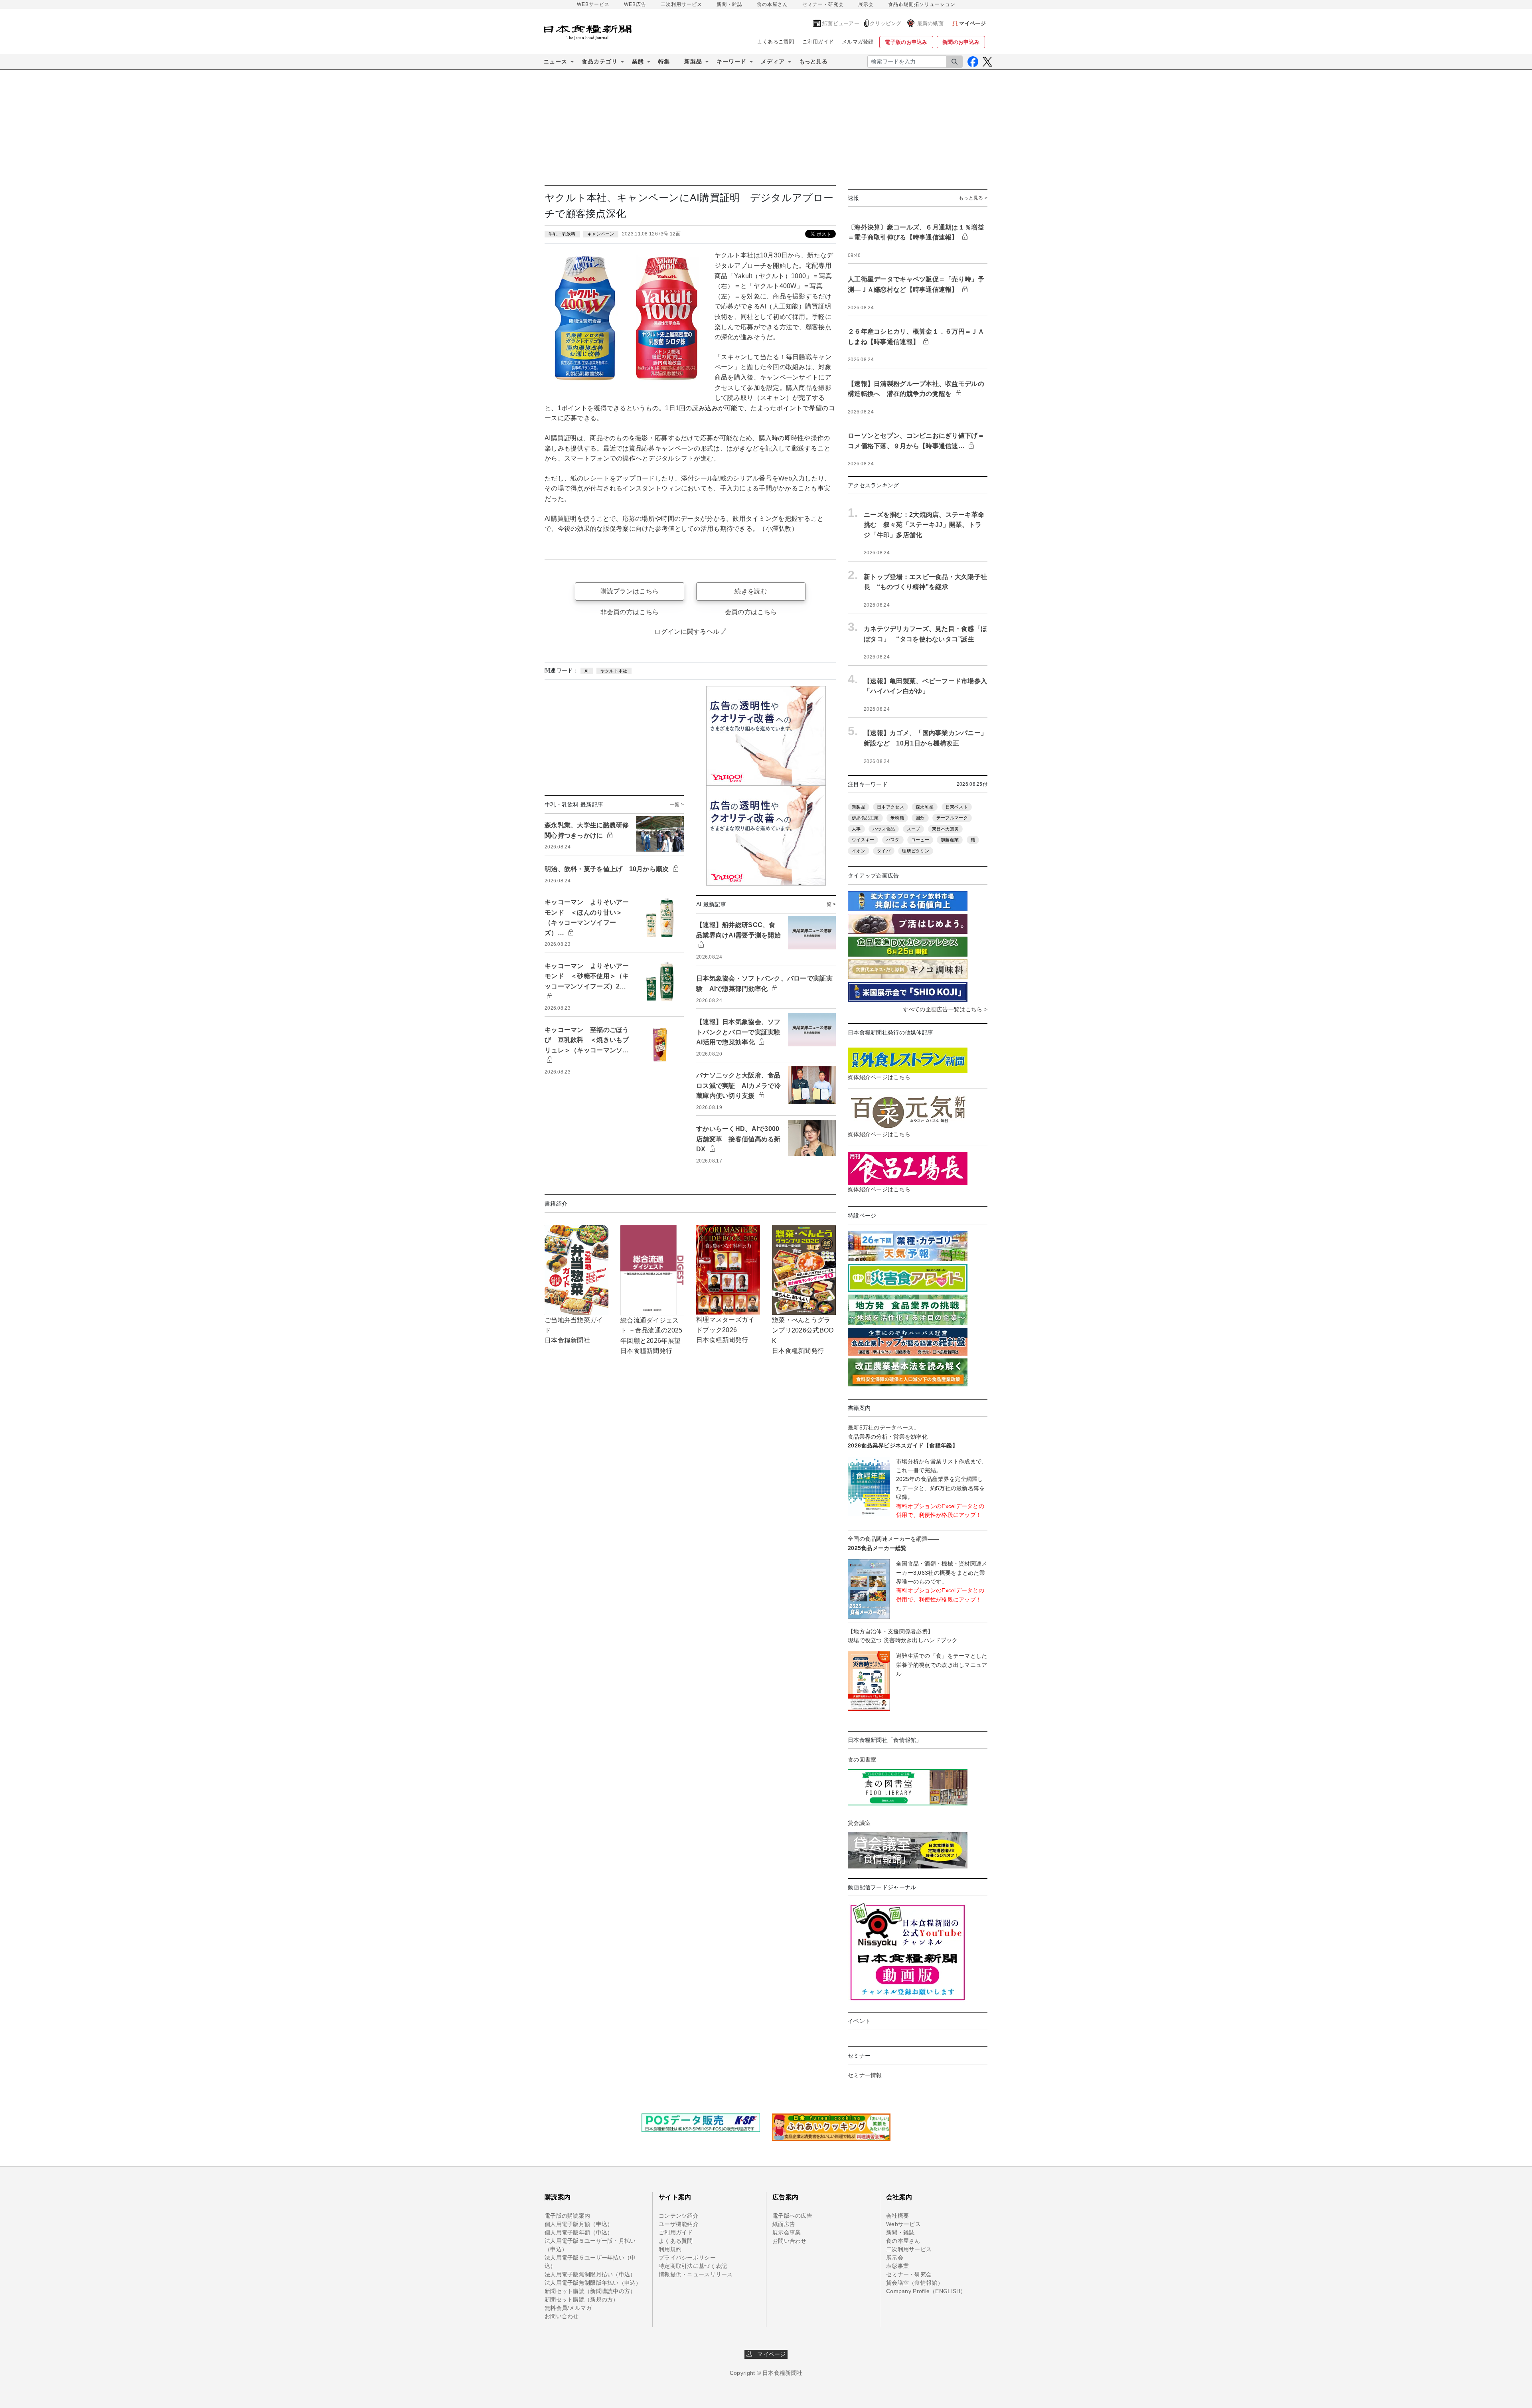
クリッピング (886, 23)
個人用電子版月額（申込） (579, 2224)
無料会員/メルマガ (568, 2308)
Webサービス (903, 2224)
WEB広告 (635, 4)
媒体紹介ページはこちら (879, 1077)
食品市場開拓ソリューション (922, 4)
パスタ (893, 840)
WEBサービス (593, 4)
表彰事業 (897, 2266)
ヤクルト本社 (614, 671)
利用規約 (670, 2249)
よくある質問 (676, 2241)
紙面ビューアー (841, 23)
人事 (856, 829)
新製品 (859, 807)
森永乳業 (925, 807)
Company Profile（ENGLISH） (926, 2291)
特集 (664, 61)
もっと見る (813, 61)
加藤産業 (950, 840)
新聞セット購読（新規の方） (582, 2299)
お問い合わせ (562, 2316)
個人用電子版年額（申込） (579, 2232)
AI (587, 671)
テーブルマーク (952, 818)
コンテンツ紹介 (679, 2216)
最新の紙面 (930, 23)
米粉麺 (897, 818)
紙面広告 (784, 2224)
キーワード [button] (731, 61)
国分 (920, 818)
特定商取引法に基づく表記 (693, 2266)
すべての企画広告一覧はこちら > (945, 1009)
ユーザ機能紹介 (679, 2224)
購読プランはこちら (630, 591)
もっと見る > (973, 198)
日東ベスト (957, 807)
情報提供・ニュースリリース (696, 2274)
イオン (859, 851)
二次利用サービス (681, 4)
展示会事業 (787, 2232)
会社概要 (897, 2216)
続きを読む (751, 591)
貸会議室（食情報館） (915, 2283)
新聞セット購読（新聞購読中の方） (590, 2291)
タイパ (884, 851)
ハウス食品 (884, 829)
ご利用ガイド (818, 42)
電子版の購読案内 (567, 2216)
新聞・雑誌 (729, 4)
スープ (914, 829)
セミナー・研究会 (823, 4)
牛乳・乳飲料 (562, 234)
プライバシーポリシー (687, 2258)
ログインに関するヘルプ (690, 632)
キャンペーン (601, 234)
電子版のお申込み (906, 42)
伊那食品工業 (865, 818)
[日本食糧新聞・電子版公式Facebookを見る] (973, 62)
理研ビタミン (916, 851)
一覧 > (677, 805)
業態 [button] (638, 61)
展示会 (866, 4)
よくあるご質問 (776, 42)
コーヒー (920, 840)
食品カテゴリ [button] (600, 61)
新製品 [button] (693, 61)
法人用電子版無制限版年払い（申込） (593, 2283)
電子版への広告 (792, 2216)
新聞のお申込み (961, 42)
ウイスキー (863, 840)
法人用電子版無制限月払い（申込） (590, 2274)
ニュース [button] (555, 61)
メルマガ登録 (858, 42)
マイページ (769, 2354)
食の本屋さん (772, 4)
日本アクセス (890, 807)
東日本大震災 (946, 829)
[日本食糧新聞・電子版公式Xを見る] (987, 62)
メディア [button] (773, 61)
